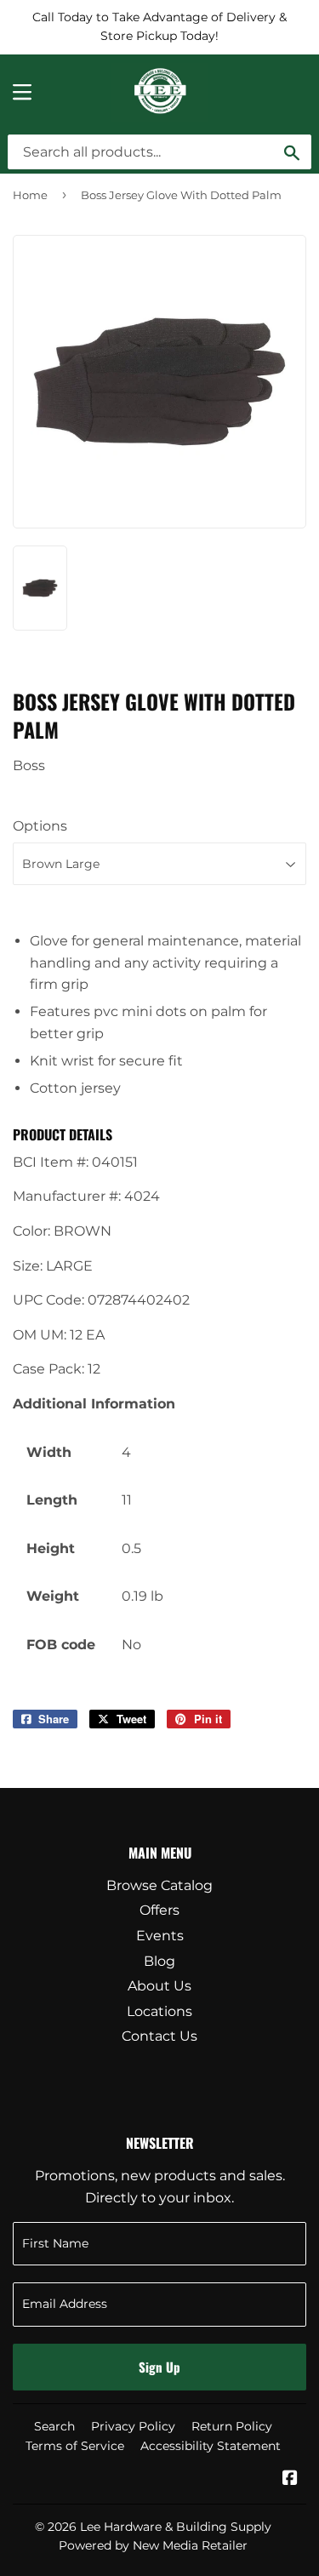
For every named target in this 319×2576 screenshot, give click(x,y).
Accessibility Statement (211, 2446)
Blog (159, 1961)
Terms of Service (75, 2446)
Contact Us (159, 2036)
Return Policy (232, 2426)
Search (54, 2426)
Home (30, 195)
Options (40, 826)
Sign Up (159, 2367)
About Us (159, 1986)
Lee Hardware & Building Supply (176, 2527)
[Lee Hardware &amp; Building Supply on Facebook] (290, 2479)
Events (160, 1936)
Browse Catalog (159, 1885)
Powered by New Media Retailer (153, 2545)
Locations (159, 2011)
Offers (159, 1910)
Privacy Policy (133, 2426)
